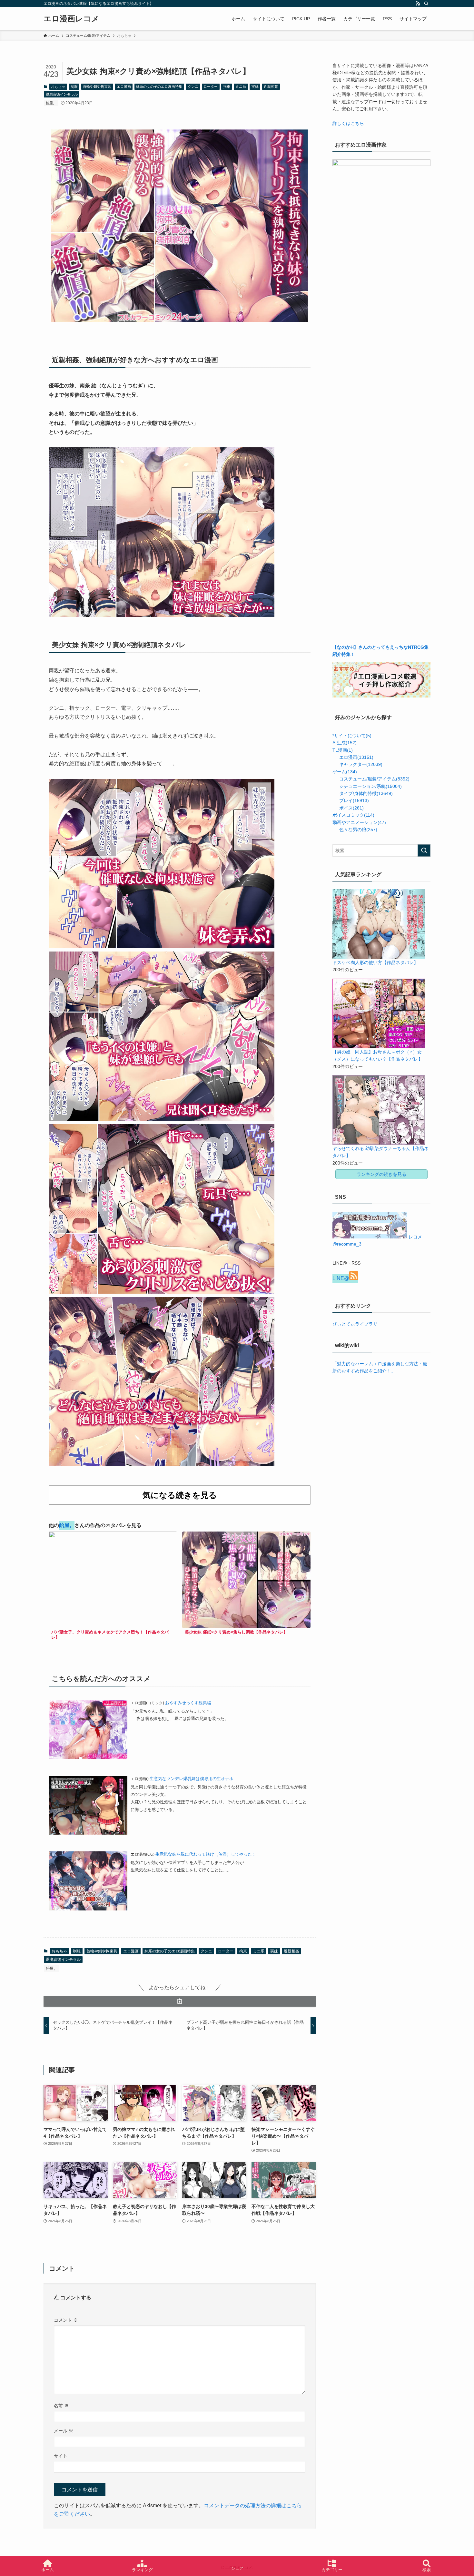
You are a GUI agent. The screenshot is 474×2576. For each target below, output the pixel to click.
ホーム (48, 2570)
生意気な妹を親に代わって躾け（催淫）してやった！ (206, 1854)
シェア (237, 2568)
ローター (211, 87)
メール (64, 2431)
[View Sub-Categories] (335, 756)
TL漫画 (343, 750)
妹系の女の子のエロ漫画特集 (159, 87)
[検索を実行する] (424, 850)
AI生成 (345, 743)
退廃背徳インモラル (62, 94)
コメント (66, 2320)
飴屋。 (51, 103)
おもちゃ (58, 87)
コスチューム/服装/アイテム (374, 779)
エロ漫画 (124, 87)
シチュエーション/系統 (370, 786)
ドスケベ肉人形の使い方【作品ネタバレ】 (375, 962)
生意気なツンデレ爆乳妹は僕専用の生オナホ (192, 1779)
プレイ (354, 800)
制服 (74, 87)
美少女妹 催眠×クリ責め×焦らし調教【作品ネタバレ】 (236, 1632)
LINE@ (341, 1278)
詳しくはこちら (348, 123)
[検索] (426, 4)
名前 (61, 2406)
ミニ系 (241, 87)
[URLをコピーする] (180, 2001)
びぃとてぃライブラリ (355, 1324)
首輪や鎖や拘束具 (97, 87)
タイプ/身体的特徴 (366, 793)
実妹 (255, 87)
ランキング (142, 2570)
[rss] (418, 4)
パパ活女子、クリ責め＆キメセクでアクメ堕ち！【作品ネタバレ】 (110, 1635)
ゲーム (345, 772)
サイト (61, 2456)
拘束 (227, 87)
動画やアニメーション (359, 822)
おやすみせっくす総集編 (188, 1703)
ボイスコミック (353, 815)
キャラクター (361, 764)
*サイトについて (352, 736)
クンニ (193, 87)
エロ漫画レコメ (71, 19)
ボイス (351, 808)
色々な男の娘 (358, 830)
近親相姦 (271, 87)
